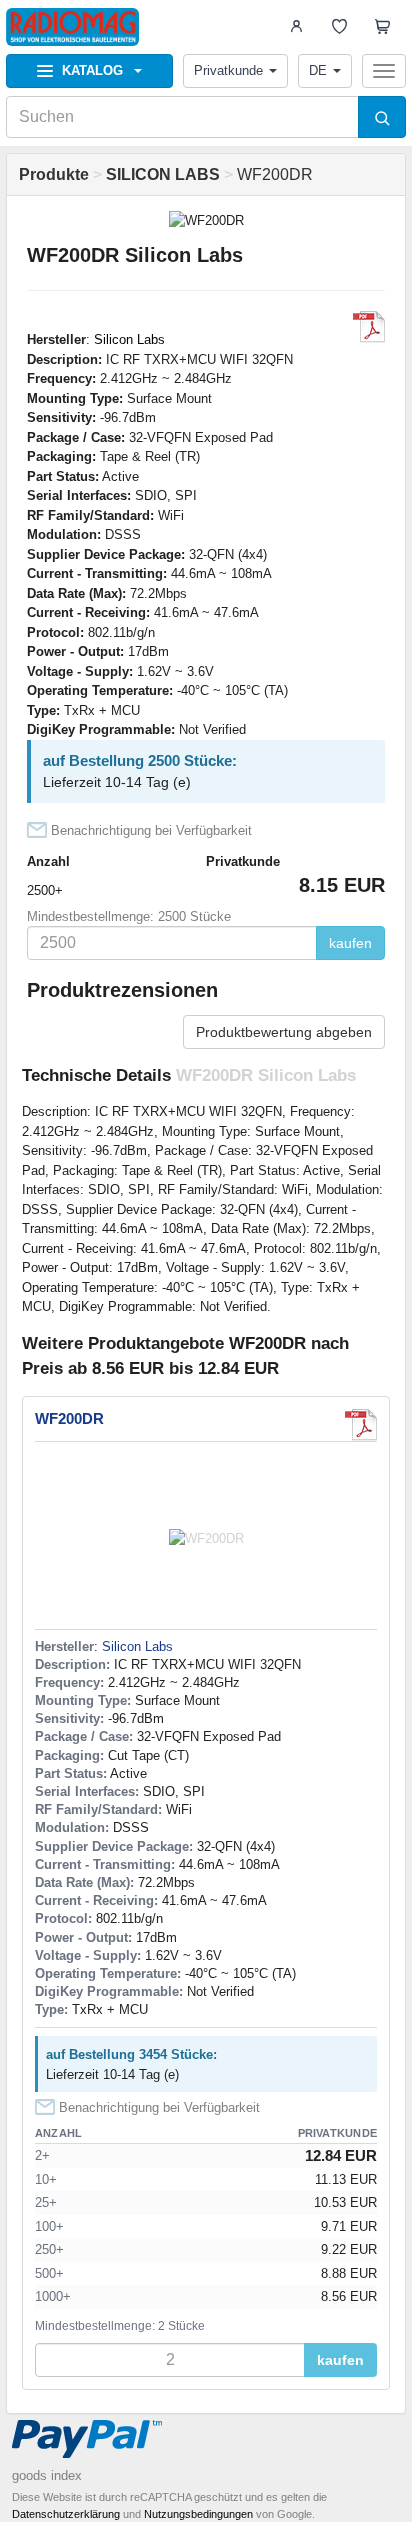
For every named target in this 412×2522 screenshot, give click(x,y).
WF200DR (69, 1418)
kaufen (350, 943)
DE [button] (318, 70)
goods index (47, 2475)
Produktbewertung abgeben (284, 1032)
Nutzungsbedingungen (198, 2514)
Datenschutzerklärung (66, 2514)
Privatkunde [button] (228, 70)
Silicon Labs (129, 339)
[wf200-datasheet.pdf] (369, 327)
